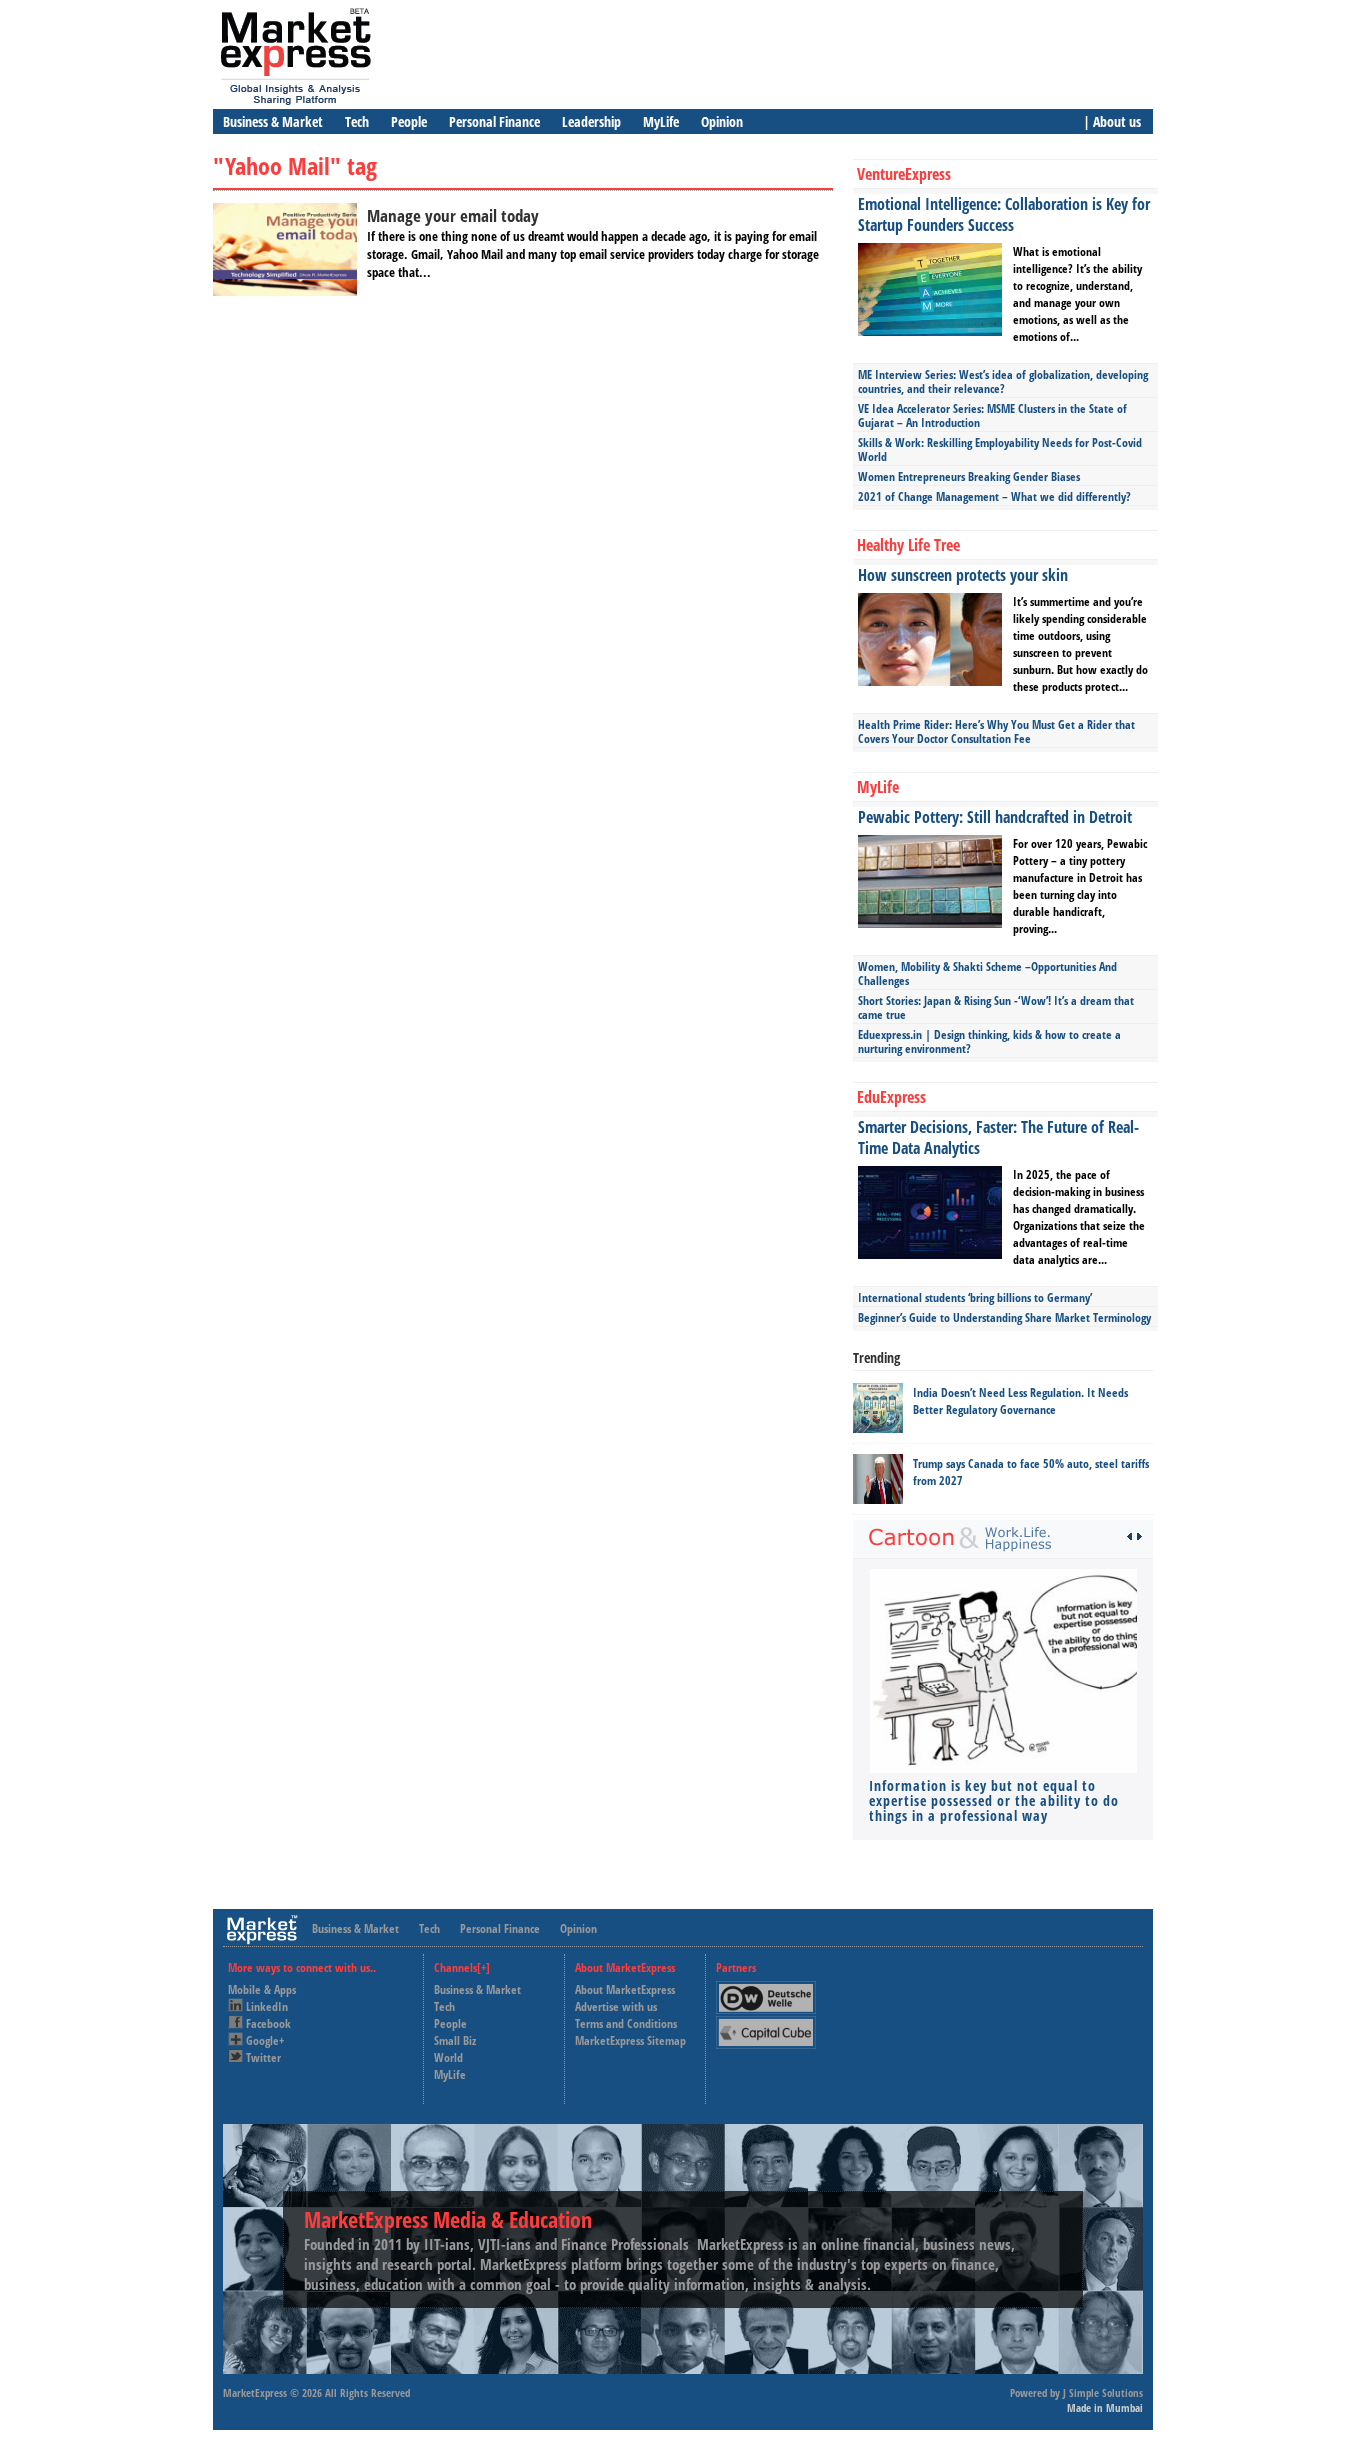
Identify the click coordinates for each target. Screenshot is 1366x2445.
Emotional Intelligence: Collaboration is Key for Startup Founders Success (1004, 214)
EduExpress (891, 1097)
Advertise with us (616, 2006)
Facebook (268, 2023)
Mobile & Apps (262, 1989)
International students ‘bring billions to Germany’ (975, 1297)
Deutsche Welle (771, 1989)
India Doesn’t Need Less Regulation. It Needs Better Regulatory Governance (1020, 1401)
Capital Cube (764, 2024)
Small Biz (455, 2040)
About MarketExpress (625, 1989)
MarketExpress (255, 2392)
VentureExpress (904, 174)
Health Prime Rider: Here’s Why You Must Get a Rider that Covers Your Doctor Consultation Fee (996, 731)
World (448, 2057)
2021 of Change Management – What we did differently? (994, 496)
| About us (1112, 121)
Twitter (263, 2057)
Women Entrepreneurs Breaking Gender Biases (969, 476)
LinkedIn (267, 2006)
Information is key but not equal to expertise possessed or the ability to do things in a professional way (994, 1800)
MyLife (661, 121)
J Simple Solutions (1103, 2392)
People (409, 121)
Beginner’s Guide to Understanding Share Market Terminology (1004, 1317)
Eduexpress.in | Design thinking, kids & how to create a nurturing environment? (989, 1041)
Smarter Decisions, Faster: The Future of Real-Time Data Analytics (998, 1137)
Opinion (722, 121)
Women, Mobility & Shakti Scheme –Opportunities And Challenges (987, 973)
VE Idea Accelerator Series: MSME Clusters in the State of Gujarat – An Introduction (992, 415)
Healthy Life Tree (908, 545)
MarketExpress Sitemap (630, 2040)
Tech (357, 121)
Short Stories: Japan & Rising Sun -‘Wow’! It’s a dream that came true (996, 1007)
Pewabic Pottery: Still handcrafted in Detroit (995, 817)
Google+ (265, 2040)
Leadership (591, 121)
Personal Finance (494, 121)
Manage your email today (453, 215)
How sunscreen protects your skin (963, 575)
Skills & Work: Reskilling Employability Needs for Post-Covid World (1000, 449)
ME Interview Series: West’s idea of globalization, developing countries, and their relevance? (1003, 381)
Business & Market (273, 121)
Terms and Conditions (626, 2023)
